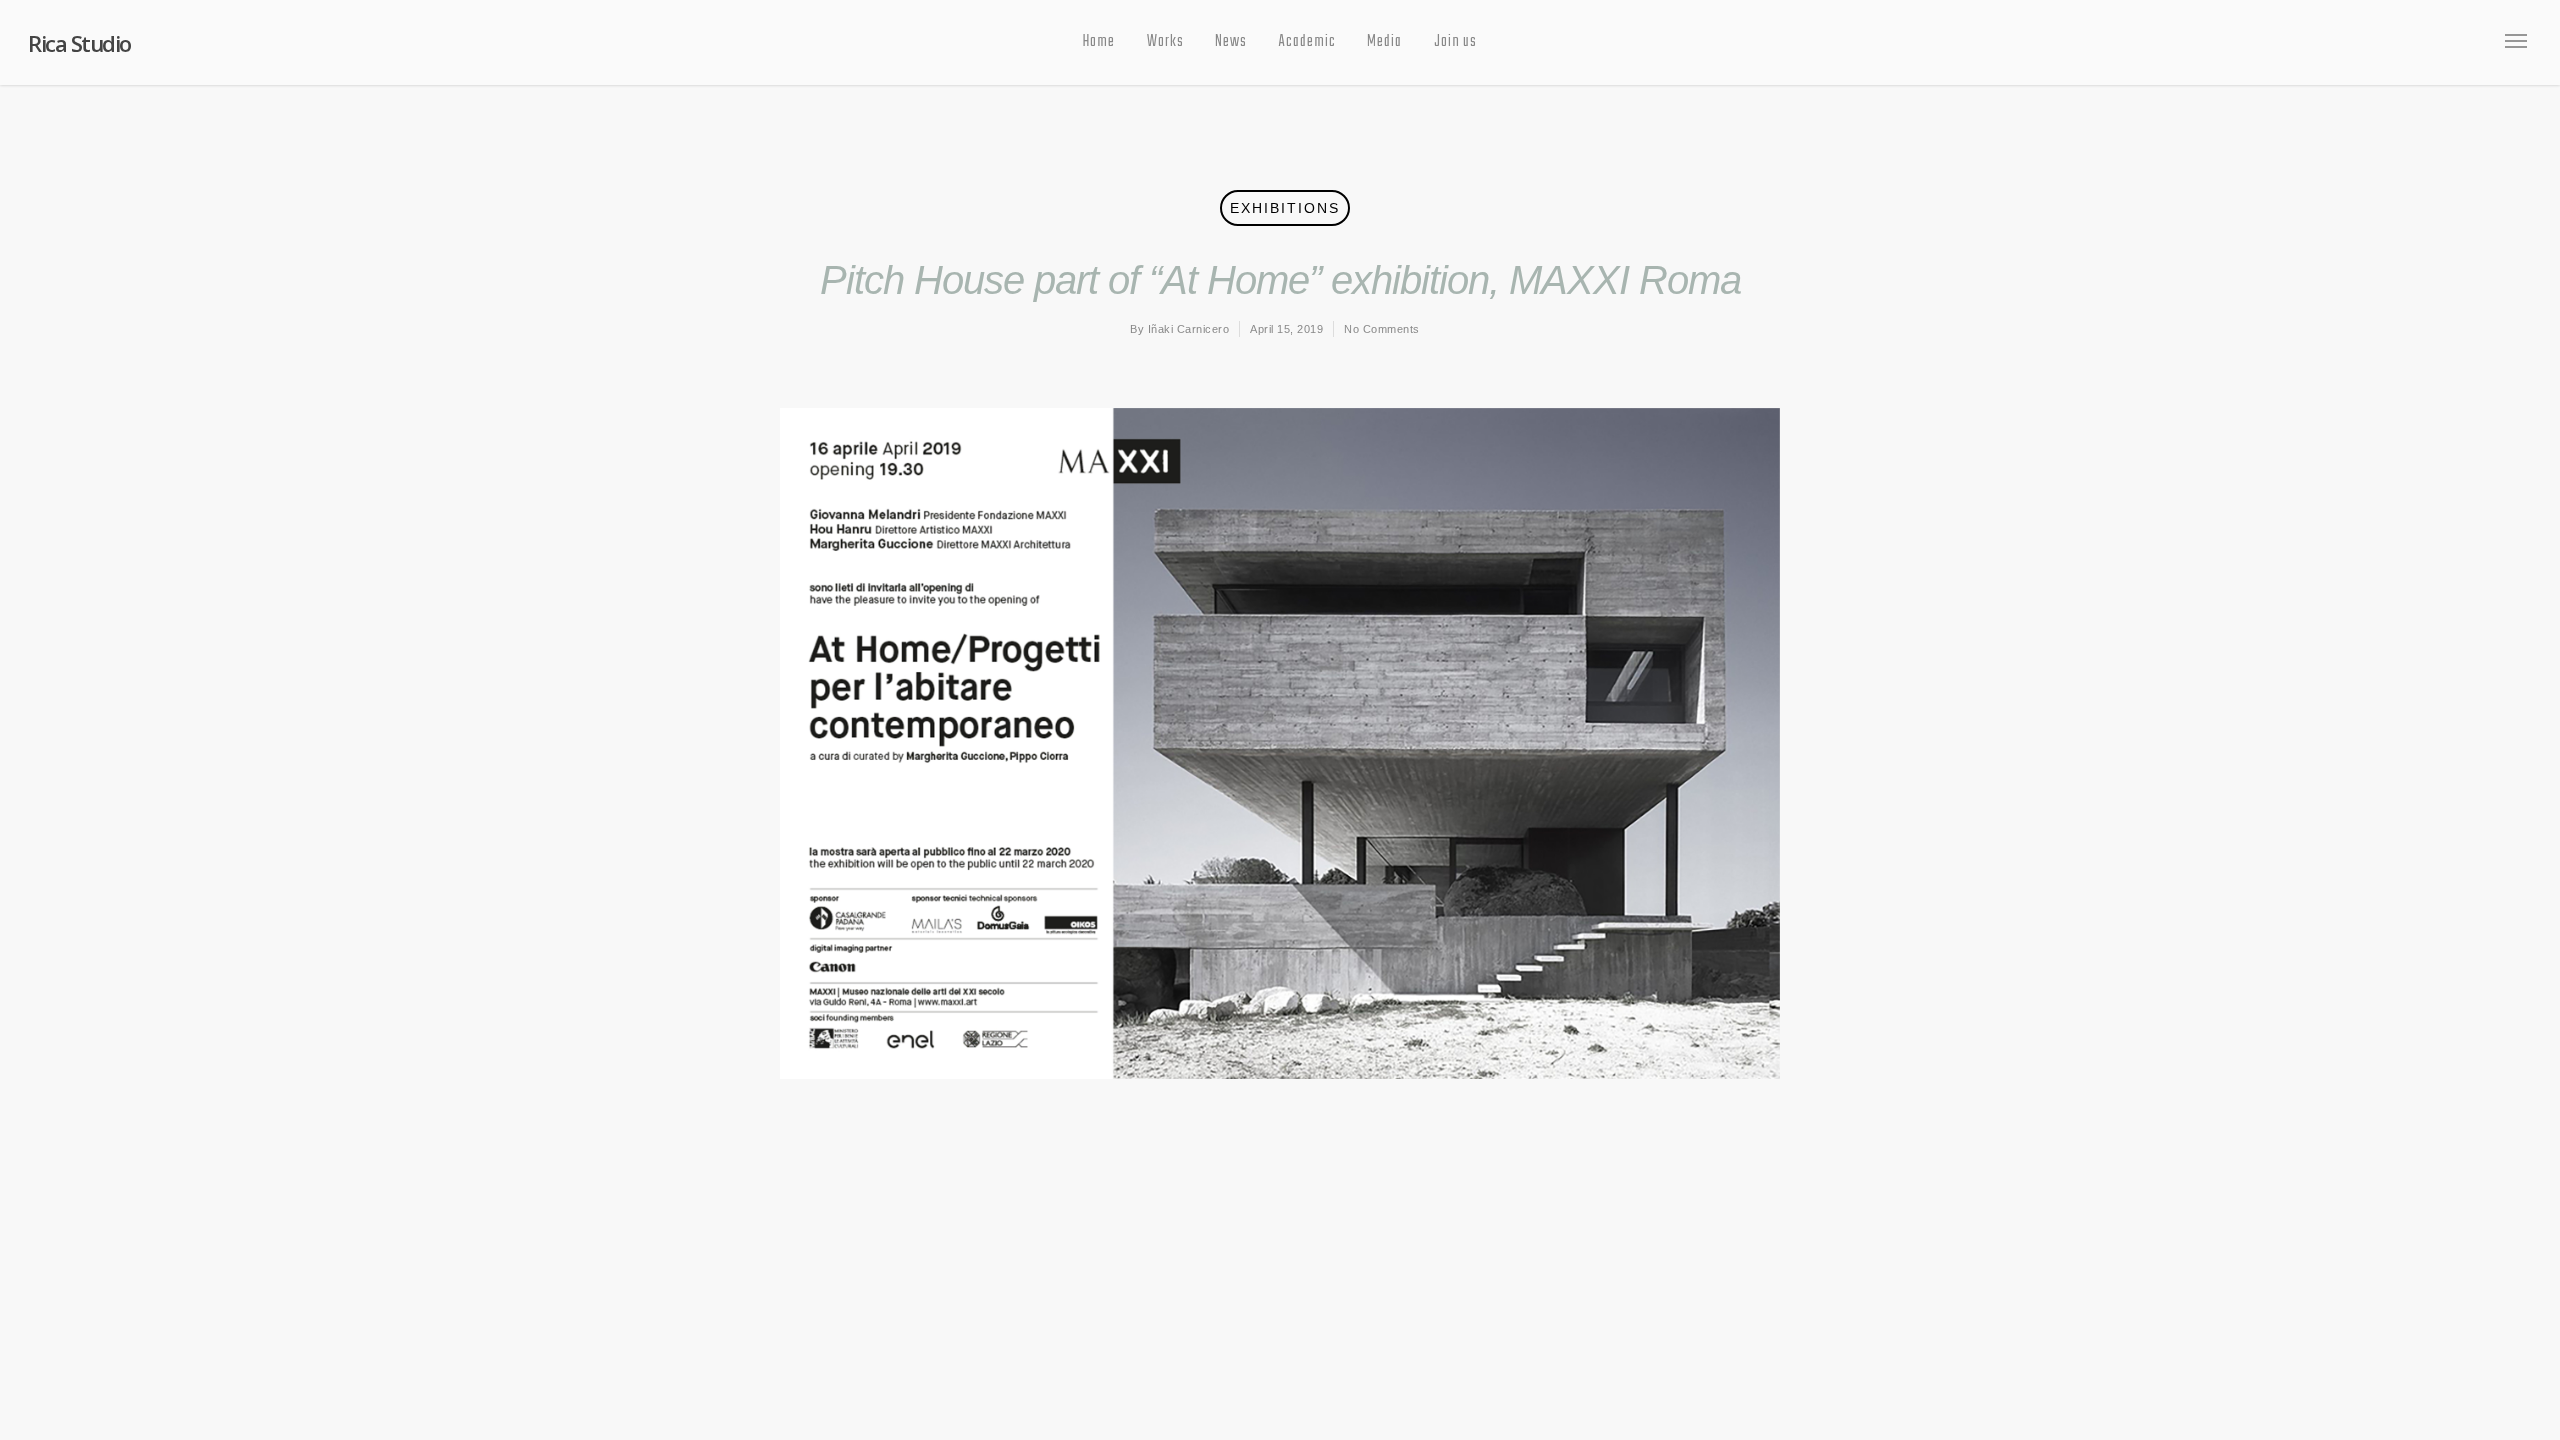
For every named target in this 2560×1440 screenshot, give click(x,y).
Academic (1307, 42)
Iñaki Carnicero (1189, 329)
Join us (1455, 42)
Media (1384, 42)
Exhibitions (1285, 208)
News (1231, 42)
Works (1165, 42)
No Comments (1382, 329)
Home (1099, 42)
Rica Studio (79, 43)
